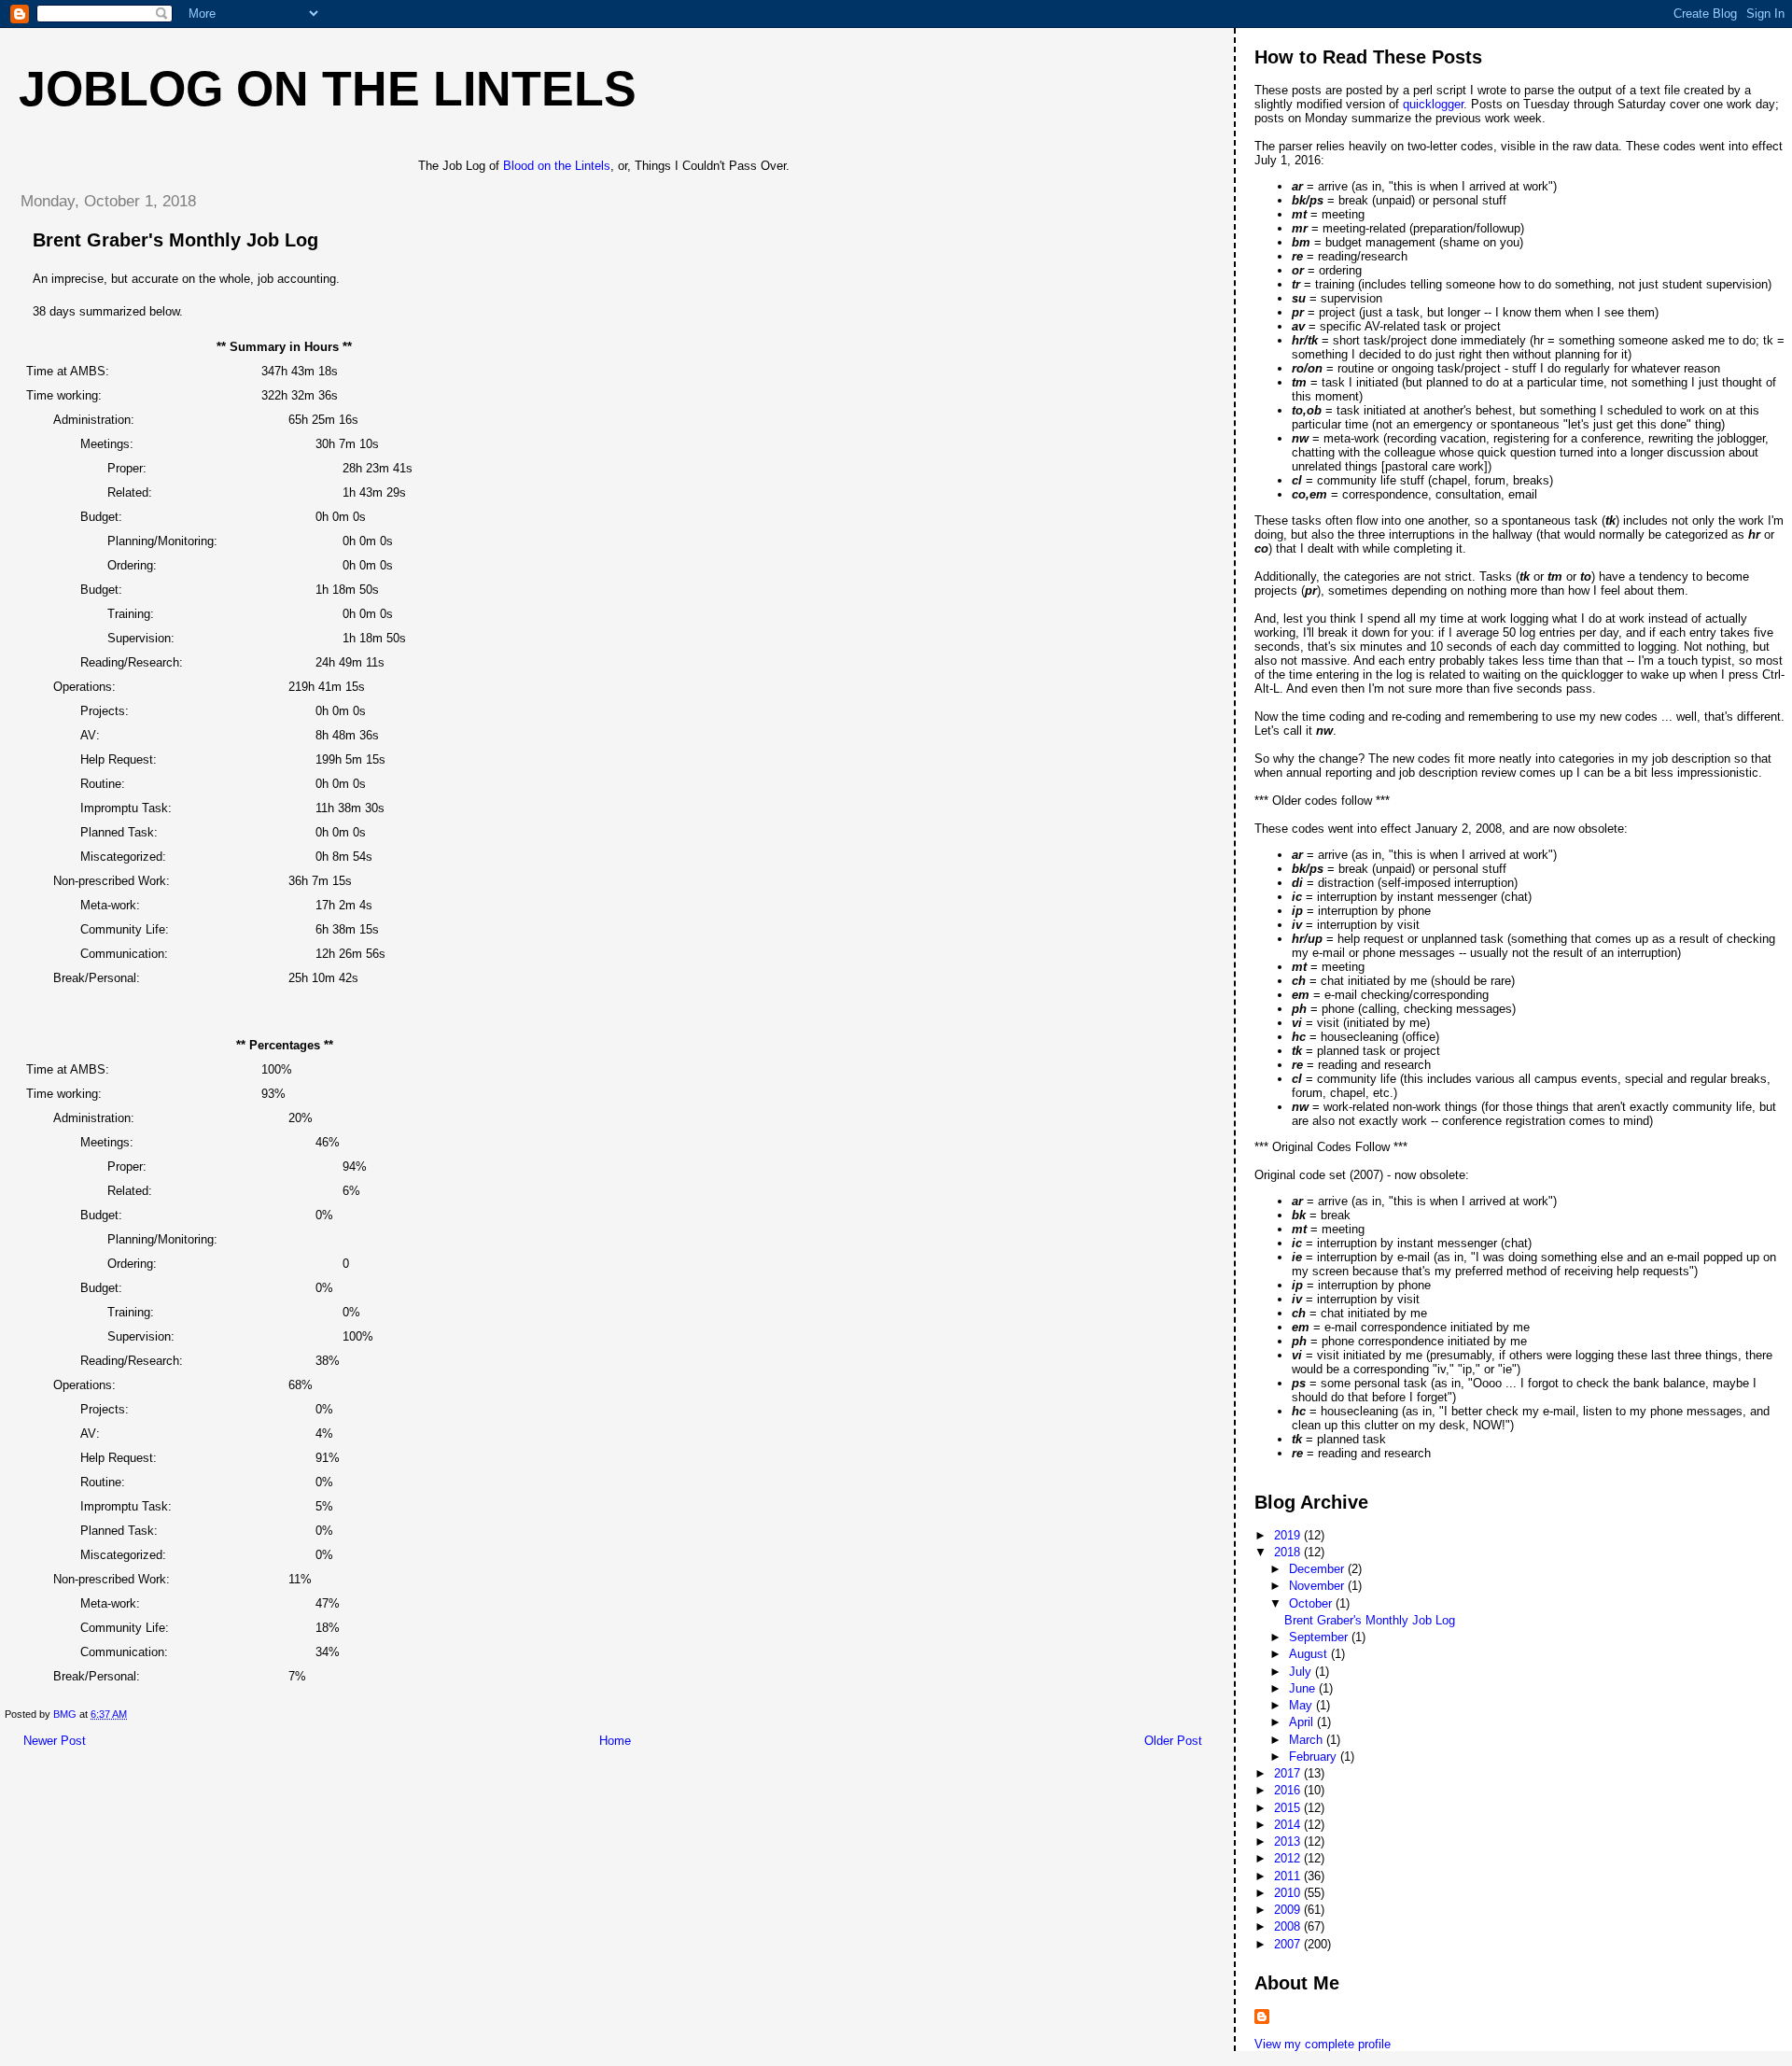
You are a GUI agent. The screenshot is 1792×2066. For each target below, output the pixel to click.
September (1320, 1637)
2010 (1289, 1893)
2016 (1289, 1790)
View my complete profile (1323, 2044)
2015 (1289, 1808)
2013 (1289, 1841)
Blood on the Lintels (557, 166)
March (1308, 1740)
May (1302, 1705)
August (1310, 1654)
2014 (1289, 1825)
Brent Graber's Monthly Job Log (1370, 1620)
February (1315, 1757)
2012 (1289, 1858)
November (1318, 1586)
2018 (1289, 1552)
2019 (1289, 1535)
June (1304, 1688)
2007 (1289, 1944)
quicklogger (1433, 104)
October (1312, 1603)
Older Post (1173, 1741)
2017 (1289, 1773)
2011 (1289, 1876)
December (1318, 1569)
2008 (1289, 1926)
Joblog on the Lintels (328, 89)
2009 (1289, 1910)
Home (615, 1741)
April (1303, 1722)
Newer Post (55, 1741)
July (1302, 1672)
